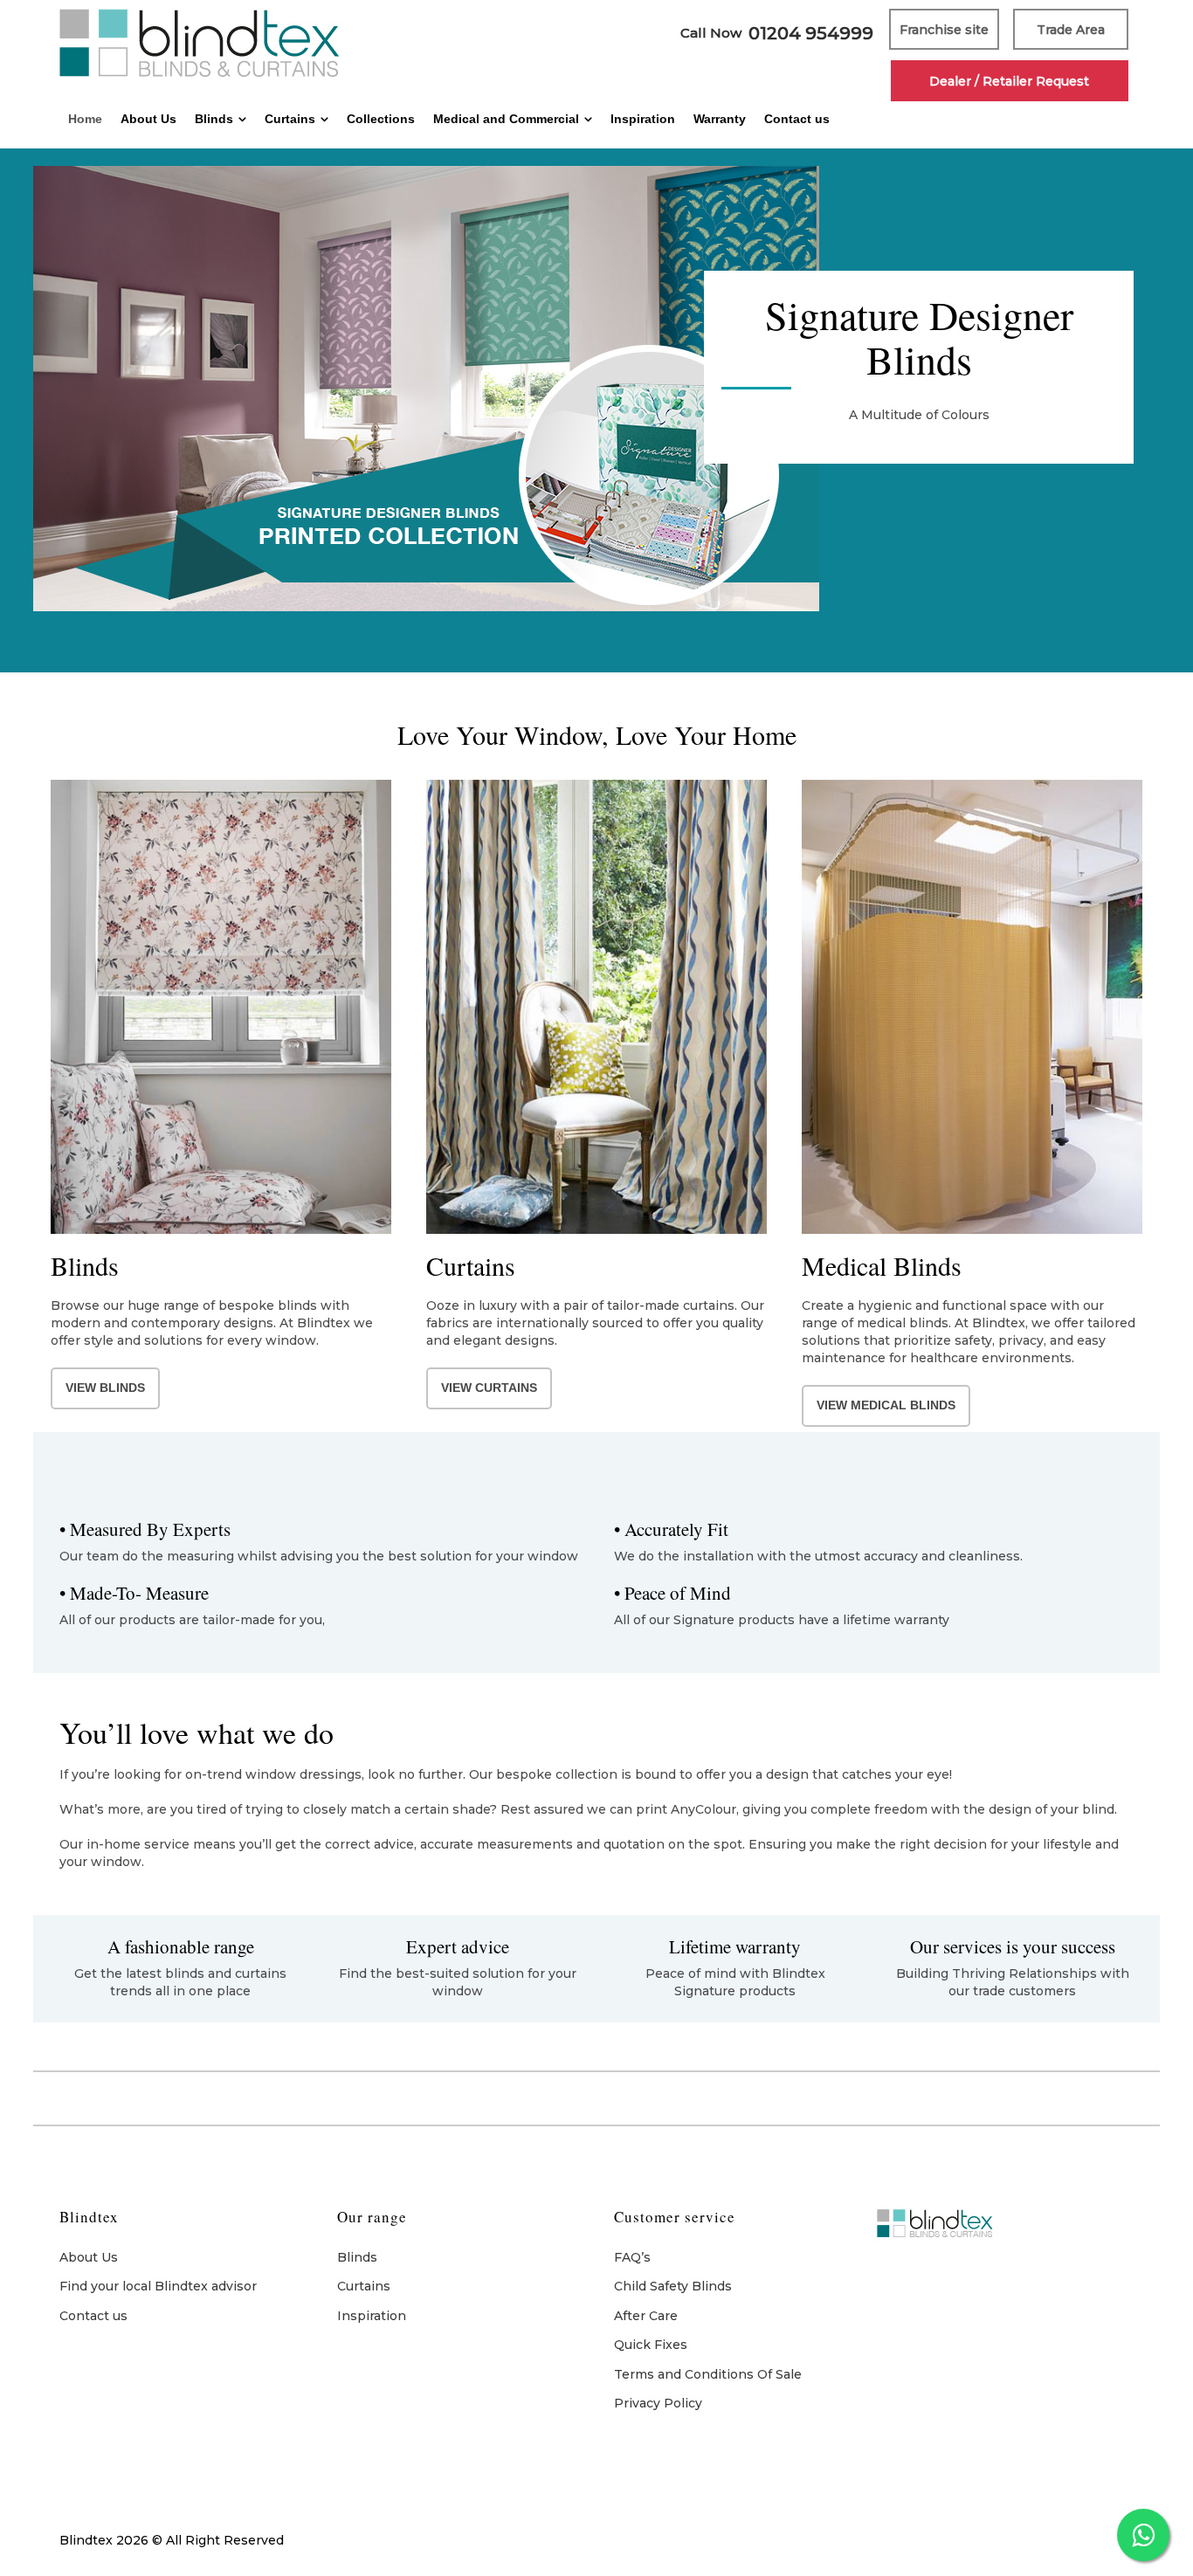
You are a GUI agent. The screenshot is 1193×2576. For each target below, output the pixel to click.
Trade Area (1071, 29)
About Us (89, 2257)
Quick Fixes (651, 2345)
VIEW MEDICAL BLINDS (886, 1405)
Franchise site (944, 29)
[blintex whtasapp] (1143, 2535)
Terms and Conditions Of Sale (708, 2374)
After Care (646, 2316)
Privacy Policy (658, 2403)
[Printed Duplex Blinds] (596, 428)
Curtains (364, 2286)
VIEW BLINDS (105, 1388)
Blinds (357, 2257)
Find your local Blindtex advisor (158, 2286)
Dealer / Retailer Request (1009, 81)
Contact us (93, 2316)
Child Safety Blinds (673, 2286)
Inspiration (372, 2316)
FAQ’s (632, 2257)
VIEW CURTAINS (489, 1388)
